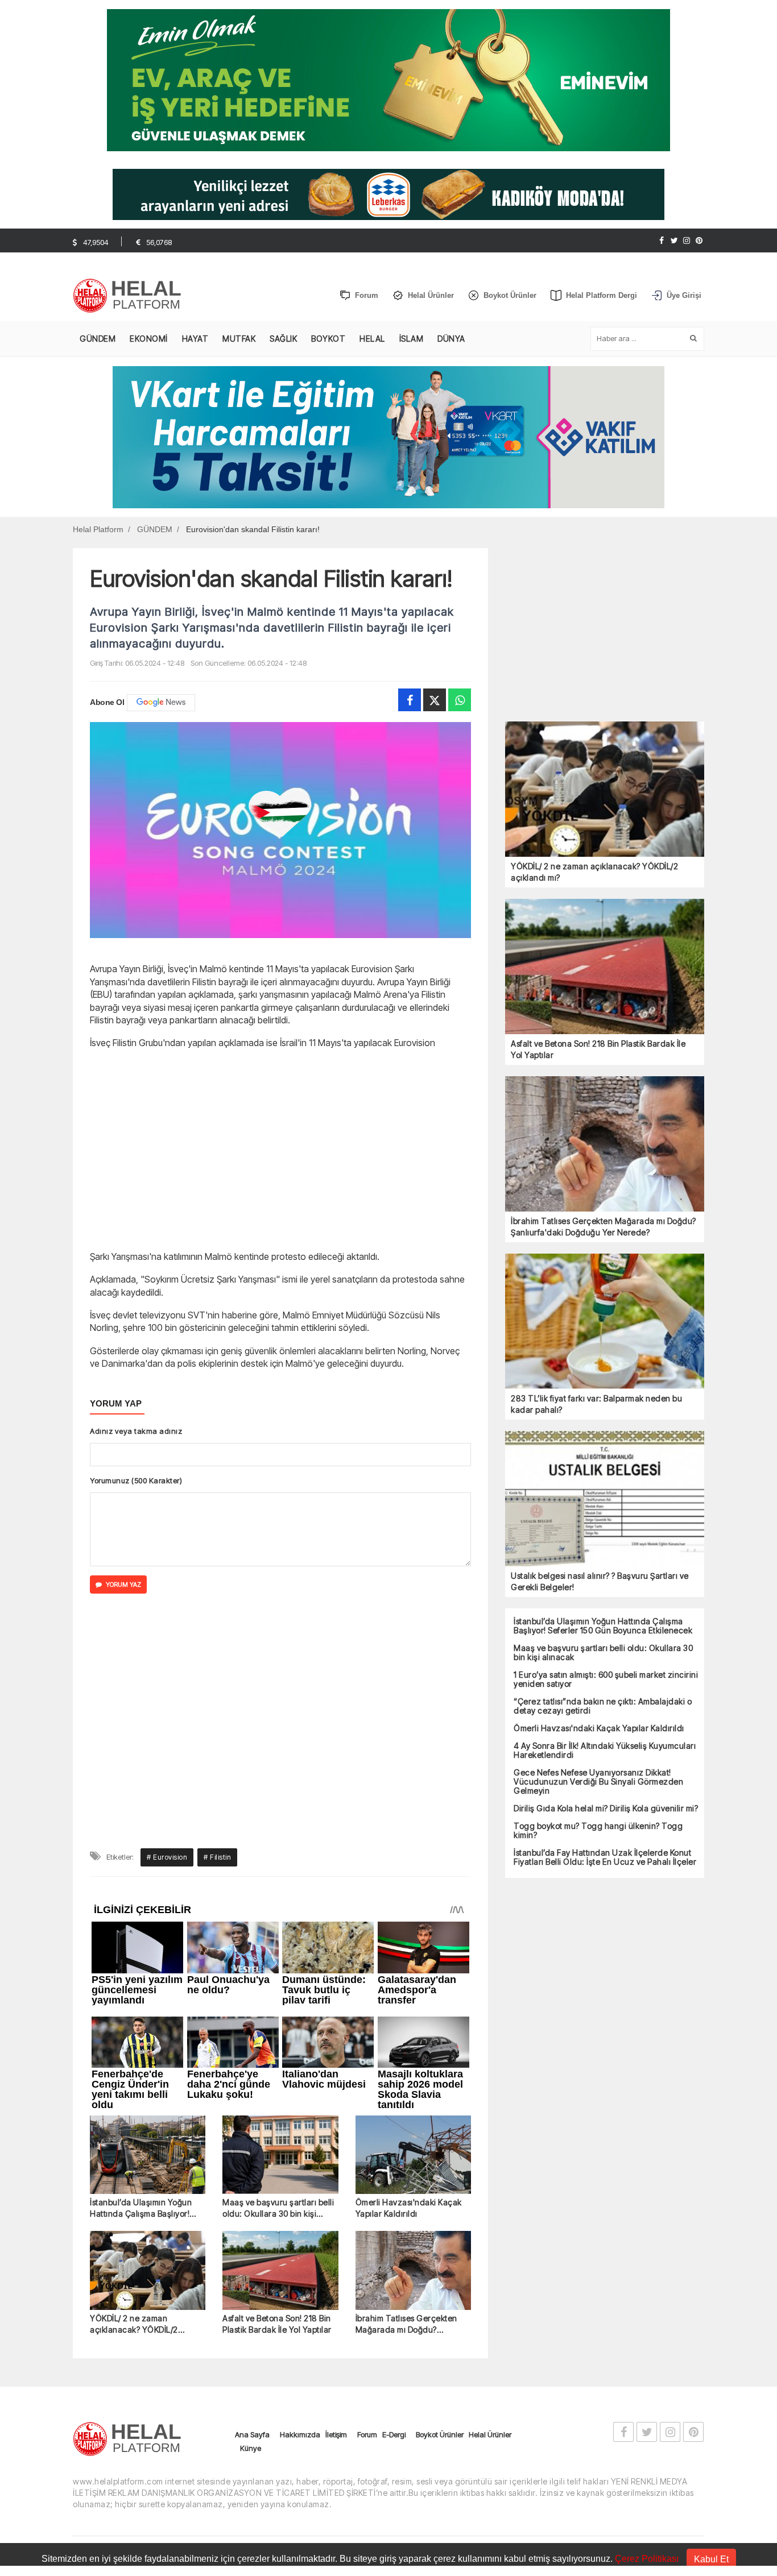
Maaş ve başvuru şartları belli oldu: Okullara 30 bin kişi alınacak (278, 1980)
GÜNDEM (98, 339)
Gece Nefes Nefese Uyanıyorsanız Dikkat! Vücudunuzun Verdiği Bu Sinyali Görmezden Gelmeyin (598, 1782)
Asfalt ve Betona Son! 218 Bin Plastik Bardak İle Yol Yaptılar (277, 2095)
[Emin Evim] (388, 79)
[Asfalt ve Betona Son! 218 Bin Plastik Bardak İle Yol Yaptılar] (280, 2042)
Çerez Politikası (647, 2559)
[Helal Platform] (131, 296)
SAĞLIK (283, 339)
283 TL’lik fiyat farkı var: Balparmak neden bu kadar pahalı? (596, 1404)
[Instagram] (687, 240)
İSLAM (412, 339)
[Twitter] (674, 240)
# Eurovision (167, 1629)
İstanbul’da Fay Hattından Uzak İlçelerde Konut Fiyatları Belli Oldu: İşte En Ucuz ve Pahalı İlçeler (605, 1857)
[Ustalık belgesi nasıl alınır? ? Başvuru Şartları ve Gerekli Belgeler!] (605, 1498)
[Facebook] (662, 240)
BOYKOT (328, 339)
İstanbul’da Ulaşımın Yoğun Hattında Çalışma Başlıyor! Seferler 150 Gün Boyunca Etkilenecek (141, 1980)
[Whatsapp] (460, 700)
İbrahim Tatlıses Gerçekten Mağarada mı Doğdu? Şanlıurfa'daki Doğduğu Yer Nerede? (408, 2096)
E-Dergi (394, 2206)
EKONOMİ (149, 339)
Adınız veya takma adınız (136, 1431)
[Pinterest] (699, 240)
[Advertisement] (280, 1148)
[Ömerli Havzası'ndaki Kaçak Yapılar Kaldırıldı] (413, 1927)
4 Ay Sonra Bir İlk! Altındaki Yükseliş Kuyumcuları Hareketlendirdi (605, 1750)
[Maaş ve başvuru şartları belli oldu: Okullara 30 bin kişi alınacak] (280, 1927)
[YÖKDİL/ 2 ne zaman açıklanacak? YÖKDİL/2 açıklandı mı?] (148, 2042)
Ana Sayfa (252, 2206)
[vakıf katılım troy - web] (388, 436)
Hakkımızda (300, 2206)
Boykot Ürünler (440, 2206)
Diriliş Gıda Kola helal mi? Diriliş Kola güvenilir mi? (606, 1808)
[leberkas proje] (388, 194)
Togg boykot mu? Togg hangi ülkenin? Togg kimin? (598, 1831)
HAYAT (195, 339)
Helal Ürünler (490, 2206)
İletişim (336, 2206)
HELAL (372, 339)
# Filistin (217, 1629)
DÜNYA (451, 339)
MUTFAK (239, 339)
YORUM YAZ (123, 1584)
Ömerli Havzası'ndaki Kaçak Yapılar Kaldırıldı (409, 1979)
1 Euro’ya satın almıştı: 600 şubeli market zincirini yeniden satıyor (606, 1679)
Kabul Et (711, 2559)
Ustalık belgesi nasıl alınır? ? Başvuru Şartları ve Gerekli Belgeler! (600, 1581)
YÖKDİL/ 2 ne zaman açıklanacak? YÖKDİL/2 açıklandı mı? (134, 2096)
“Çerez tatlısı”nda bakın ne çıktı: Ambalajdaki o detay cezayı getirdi (603, 1706)
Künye (251, 2220)
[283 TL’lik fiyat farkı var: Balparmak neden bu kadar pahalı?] (605, 1321)
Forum (367, 2206)
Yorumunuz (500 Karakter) (136, 1480)
